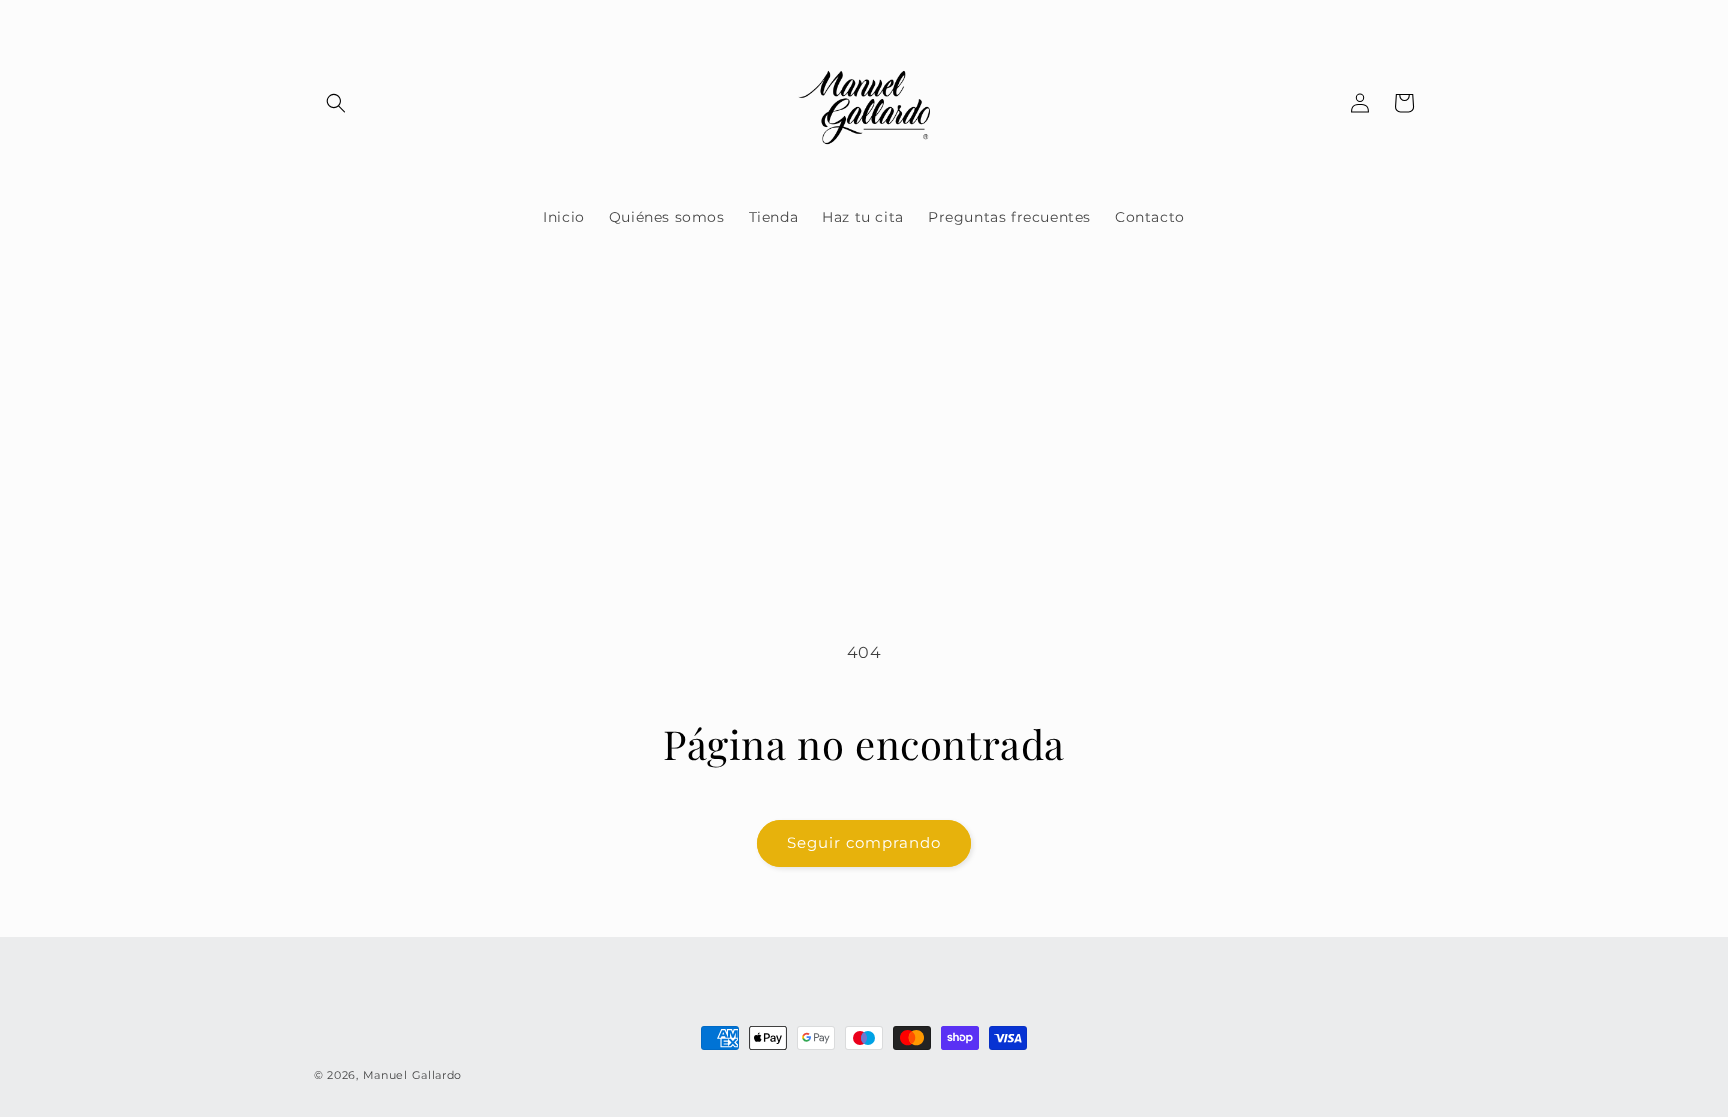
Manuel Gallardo (413, 1075)
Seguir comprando (864, 842)
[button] (336, 103)
